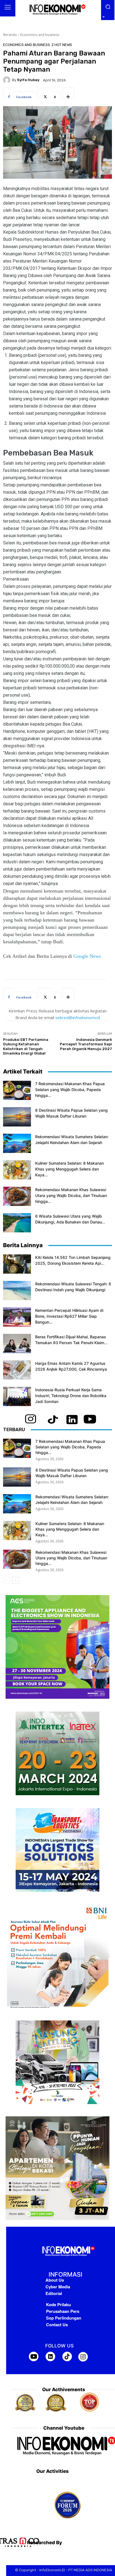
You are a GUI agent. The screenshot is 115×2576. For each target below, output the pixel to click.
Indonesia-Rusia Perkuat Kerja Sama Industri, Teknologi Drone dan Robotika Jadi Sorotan (71, 1396)
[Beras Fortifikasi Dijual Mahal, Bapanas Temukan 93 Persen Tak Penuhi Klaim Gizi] (17, 1343)
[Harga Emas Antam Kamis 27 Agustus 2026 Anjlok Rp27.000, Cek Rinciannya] (17, 1370)
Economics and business (40, 35)
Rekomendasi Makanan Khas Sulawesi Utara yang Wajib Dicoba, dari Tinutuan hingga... (71, 1195)
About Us (55, 2280)
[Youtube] (79, 2465)
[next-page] (15, 1580)
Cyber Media (58, 2287)
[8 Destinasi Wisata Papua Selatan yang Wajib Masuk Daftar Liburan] (17, 1117)
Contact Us (57, 2325)
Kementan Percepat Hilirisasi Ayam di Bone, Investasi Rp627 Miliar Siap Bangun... (69, 1316)
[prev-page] (7, 1580)
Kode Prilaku (58, 2304)
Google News (87, 956)
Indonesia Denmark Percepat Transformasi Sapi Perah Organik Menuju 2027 (86, 1044)
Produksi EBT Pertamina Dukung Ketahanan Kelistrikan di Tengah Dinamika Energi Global (26, 1047)
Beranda (10, 35)
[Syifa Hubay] (8, 80)
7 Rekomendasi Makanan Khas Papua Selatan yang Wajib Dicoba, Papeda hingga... (70, 1090)
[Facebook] (49, 2465)
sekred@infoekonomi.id (78, 1017)
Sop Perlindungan (64, 2318)
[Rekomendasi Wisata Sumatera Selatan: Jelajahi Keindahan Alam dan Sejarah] (17, 1143)
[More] (68, 93)
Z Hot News (62, 45)
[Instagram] (64, 2465)
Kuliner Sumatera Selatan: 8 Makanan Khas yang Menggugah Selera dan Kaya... (70, 1169)
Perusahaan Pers (63, 2311)
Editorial (54, 2293)
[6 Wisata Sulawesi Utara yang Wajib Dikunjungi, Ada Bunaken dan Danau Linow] (17, 1223)
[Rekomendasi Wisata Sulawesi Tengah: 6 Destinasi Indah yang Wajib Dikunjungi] (17, 1291)
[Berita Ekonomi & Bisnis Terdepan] (57, 10)
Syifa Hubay (28, 80)
